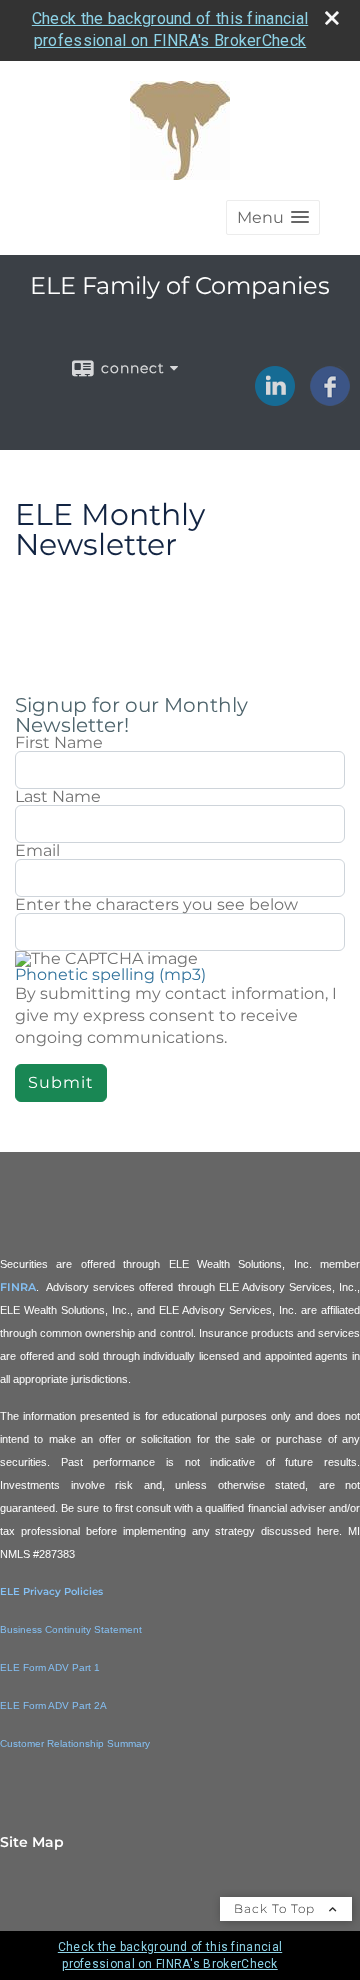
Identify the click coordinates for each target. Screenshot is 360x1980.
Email (37, 851)
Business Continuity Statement (71, 1629)
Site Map (32, 1842)
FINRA (18, 1287)
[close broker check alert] (332, 18)
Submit (61, 1082)
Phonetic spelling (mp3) (110, 974)
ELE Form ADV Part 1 (50, 1667)
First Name (59, 743)
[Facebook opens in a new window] (330, 399)
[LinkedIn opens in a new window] (275, 399)
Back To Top (276, 1908)
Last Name (58, 797)
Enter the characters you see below (156, 905)
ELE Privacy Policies (51, 1591)
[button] (273, 217)
